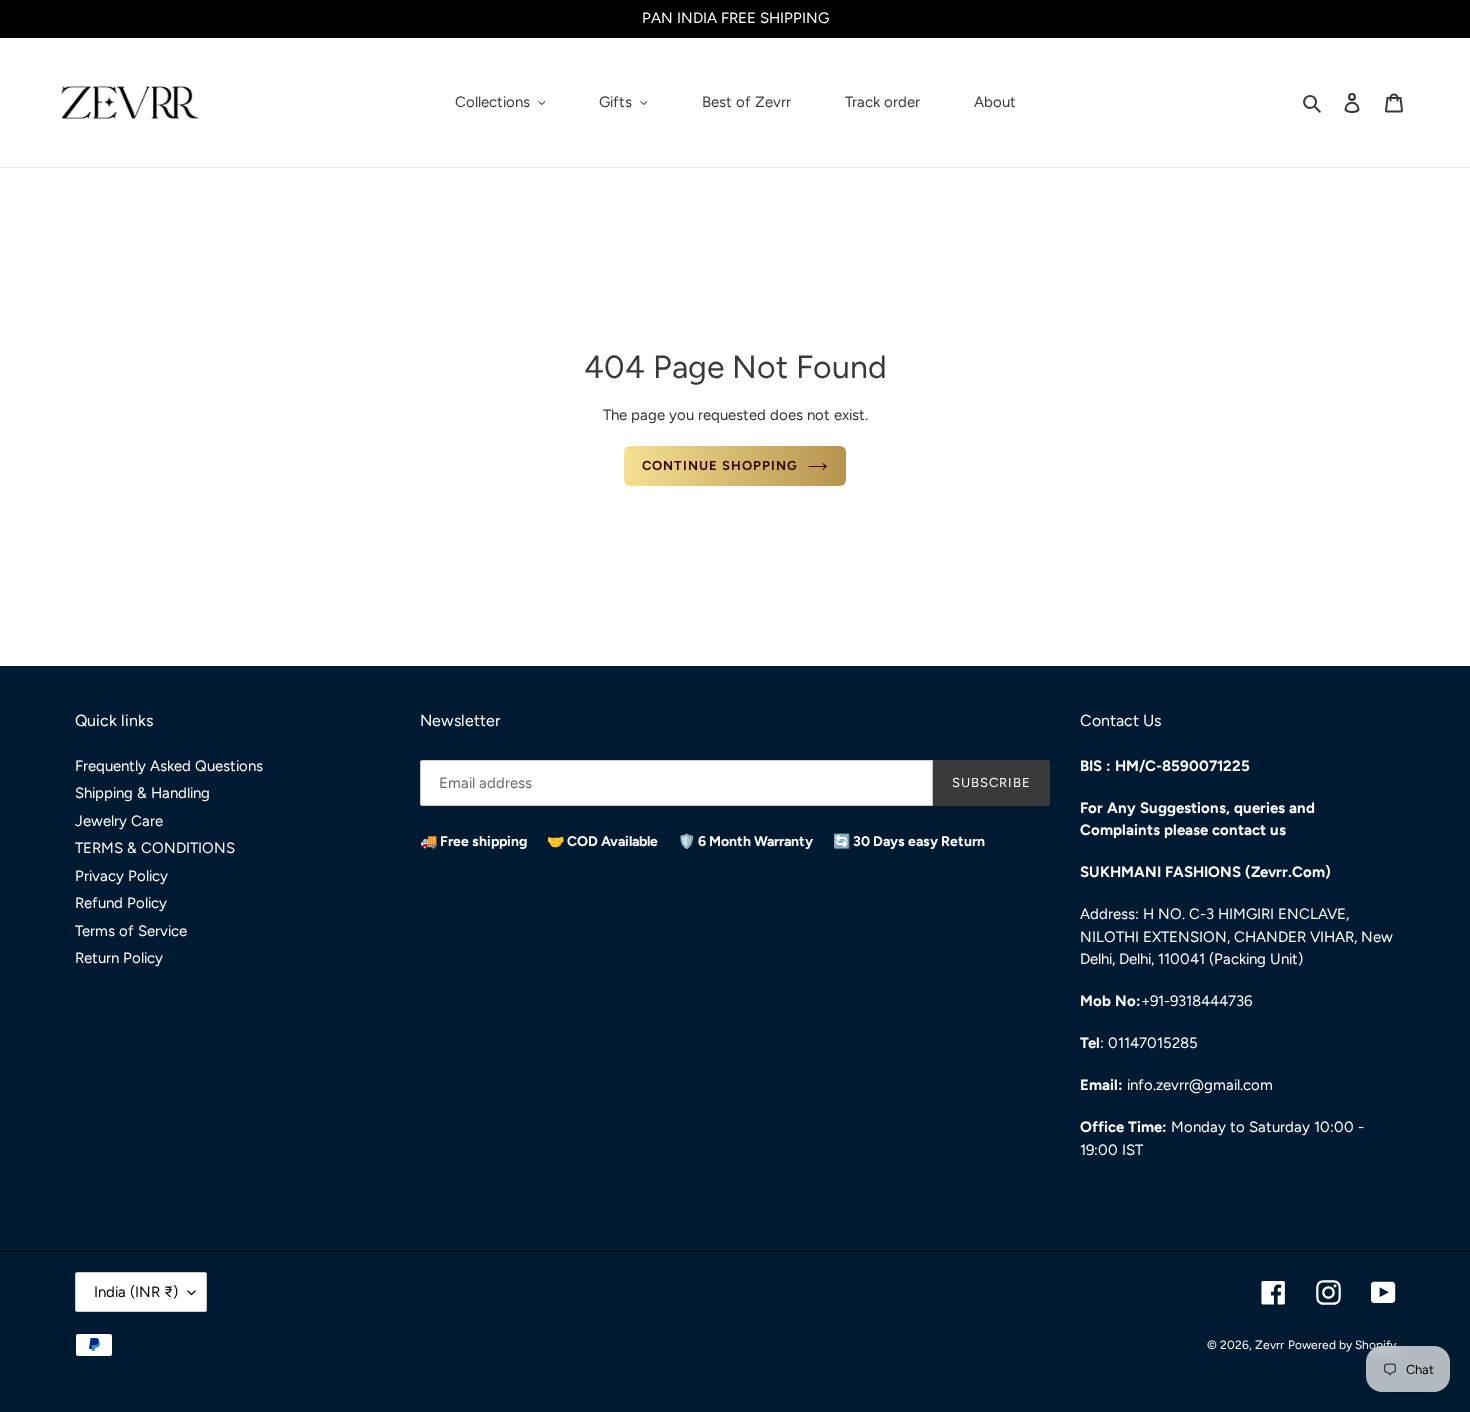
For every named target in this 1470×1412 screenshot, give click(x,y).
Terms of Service (131, 931)
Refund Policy (121, 903)
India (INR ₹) (136, 1292)
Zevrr (1269, 1345)
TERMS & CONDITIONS (155, 848)
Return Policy (119, 958)
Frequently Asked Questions (169, 766)
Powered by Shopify (1342, 1345)
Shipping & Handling (142, 793)
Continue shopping (720, 465)
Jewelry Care (119, 821)
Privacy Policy (121, 876)
